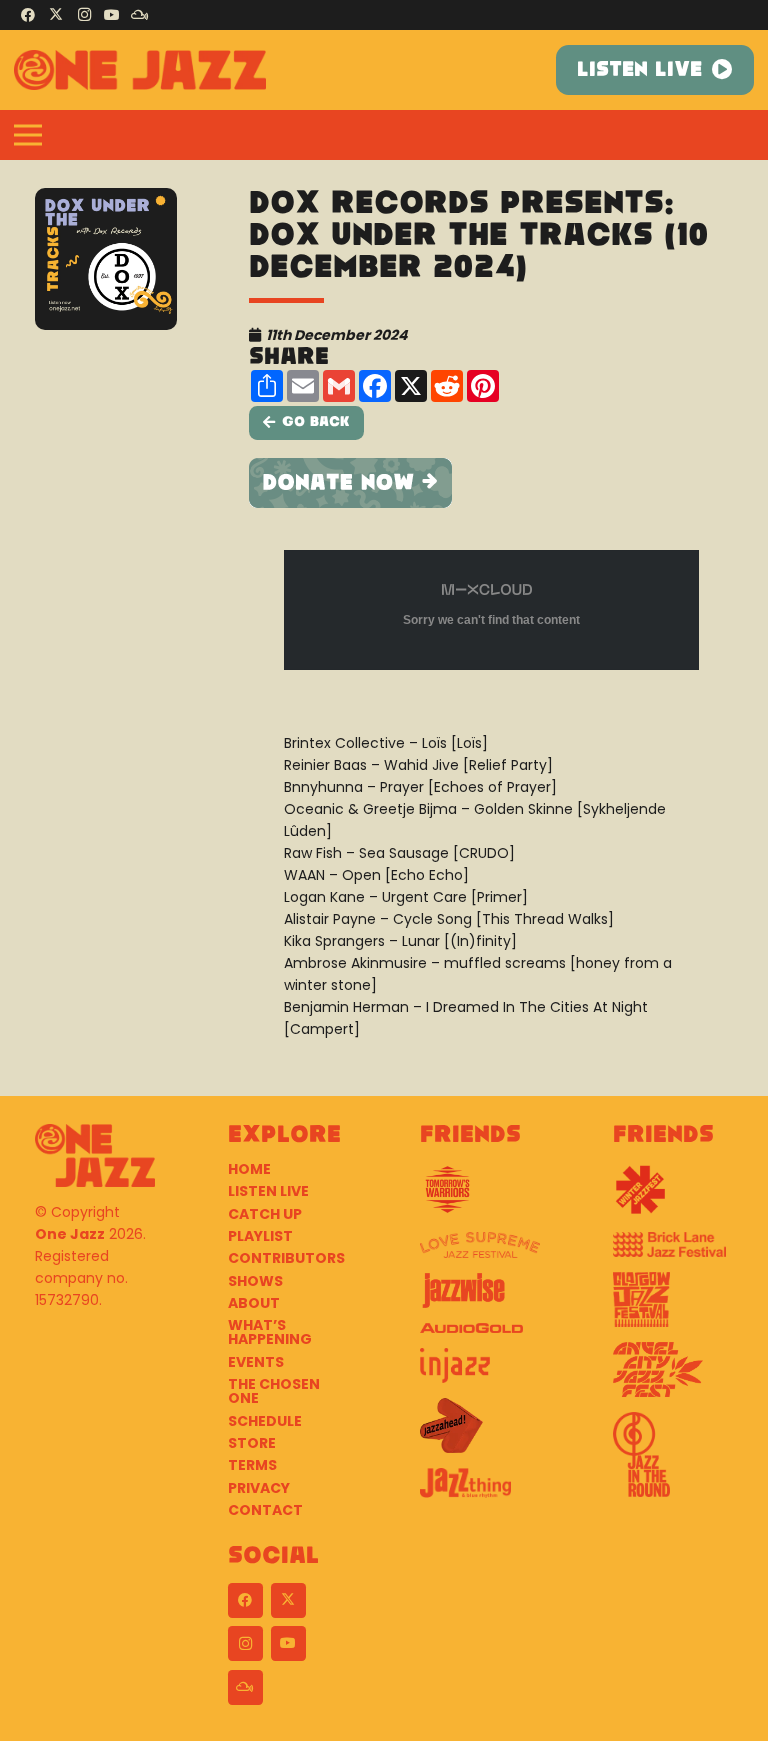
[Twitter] (56, 15)
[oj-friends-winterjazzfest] (673, 1197)
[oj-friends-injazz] (480, 1373)
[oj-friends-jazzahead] (480, 1433)
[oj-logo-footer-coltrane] (95, 1155)
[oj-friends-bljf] (673, 1252)
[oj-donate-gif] (491, 483)
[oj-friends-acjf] (673, 1377)
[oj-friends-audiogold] (480, 1335)
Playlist (260, 1236)
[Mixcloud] (140, 15)
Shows (255, 1281)
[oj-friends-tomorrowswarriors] (480, 1197)
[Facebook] (28, 15)
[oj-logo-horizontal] (140, 70)
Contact (265, 1510)
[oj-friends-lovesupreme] (480, 1253)
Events (256, 1362)
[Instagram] (84, 15)
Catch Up (265, 1214)
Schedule (265, 1421)
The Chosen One (274, 1391)
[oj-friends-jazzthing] (480, 1490)
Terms (252, 1465)
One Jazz (70, 1234)
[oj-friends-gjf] (673, 1307)
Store (252, 1443)
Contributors (286, 1258)
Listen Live (268, 1191)
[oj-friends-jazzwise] (480, 1298)
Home (249, 1169)
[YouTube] (112, 15)
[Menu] (28, 135)
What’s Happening (270, 1332)
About (254, 1303)
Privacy (259, 1488)
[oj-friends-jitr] (673, 1462)
